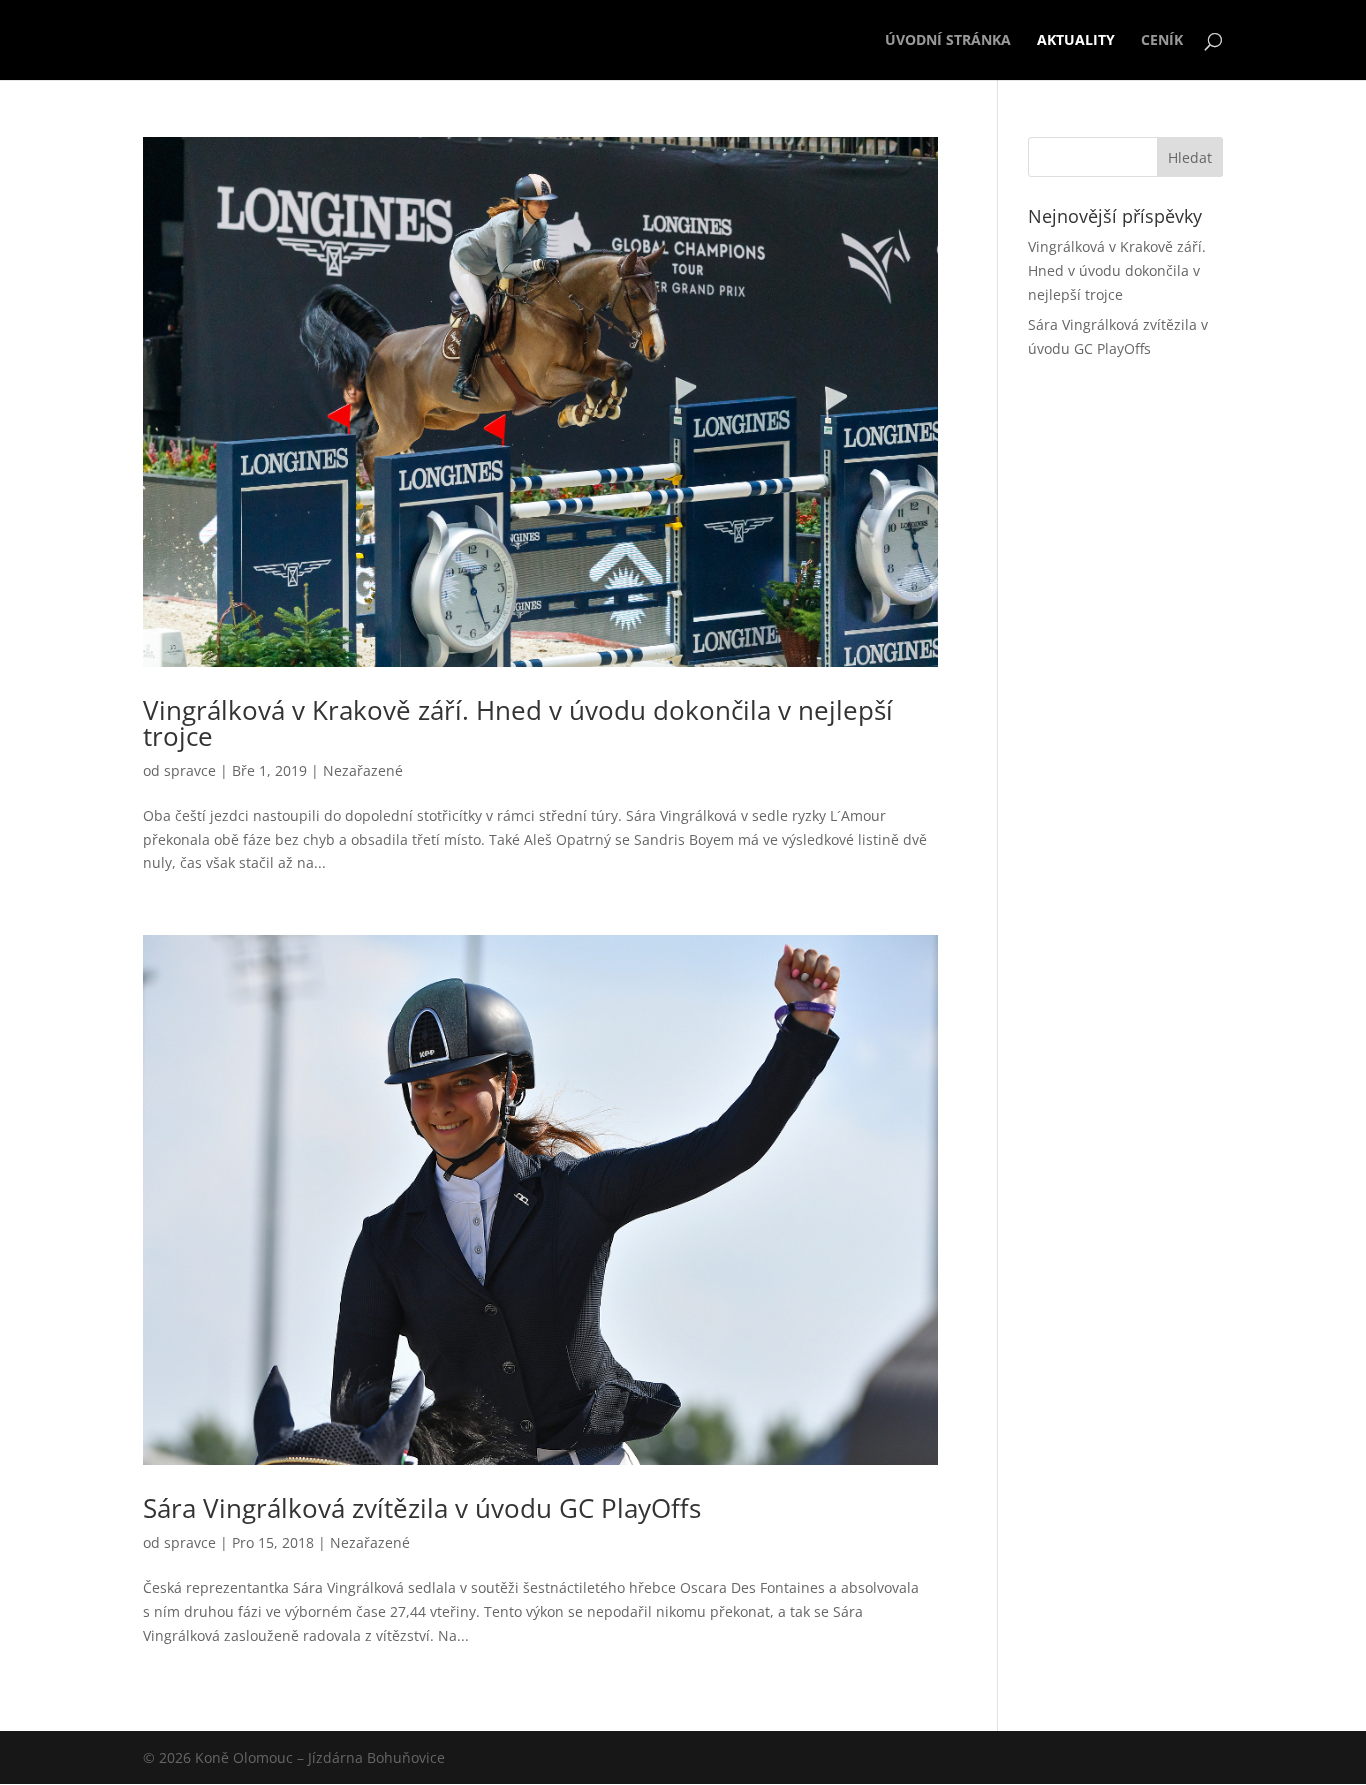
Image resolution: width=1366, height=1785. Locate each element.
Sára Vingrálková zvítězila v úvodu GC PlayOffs (422, 1508)
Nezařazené (363, 770)
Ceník (1162, 41)
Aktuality (1076, 41)
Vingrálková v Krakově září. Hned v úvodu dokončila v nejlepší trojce (518, 723)
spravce (190, 770)
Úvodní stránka (948, 41)
